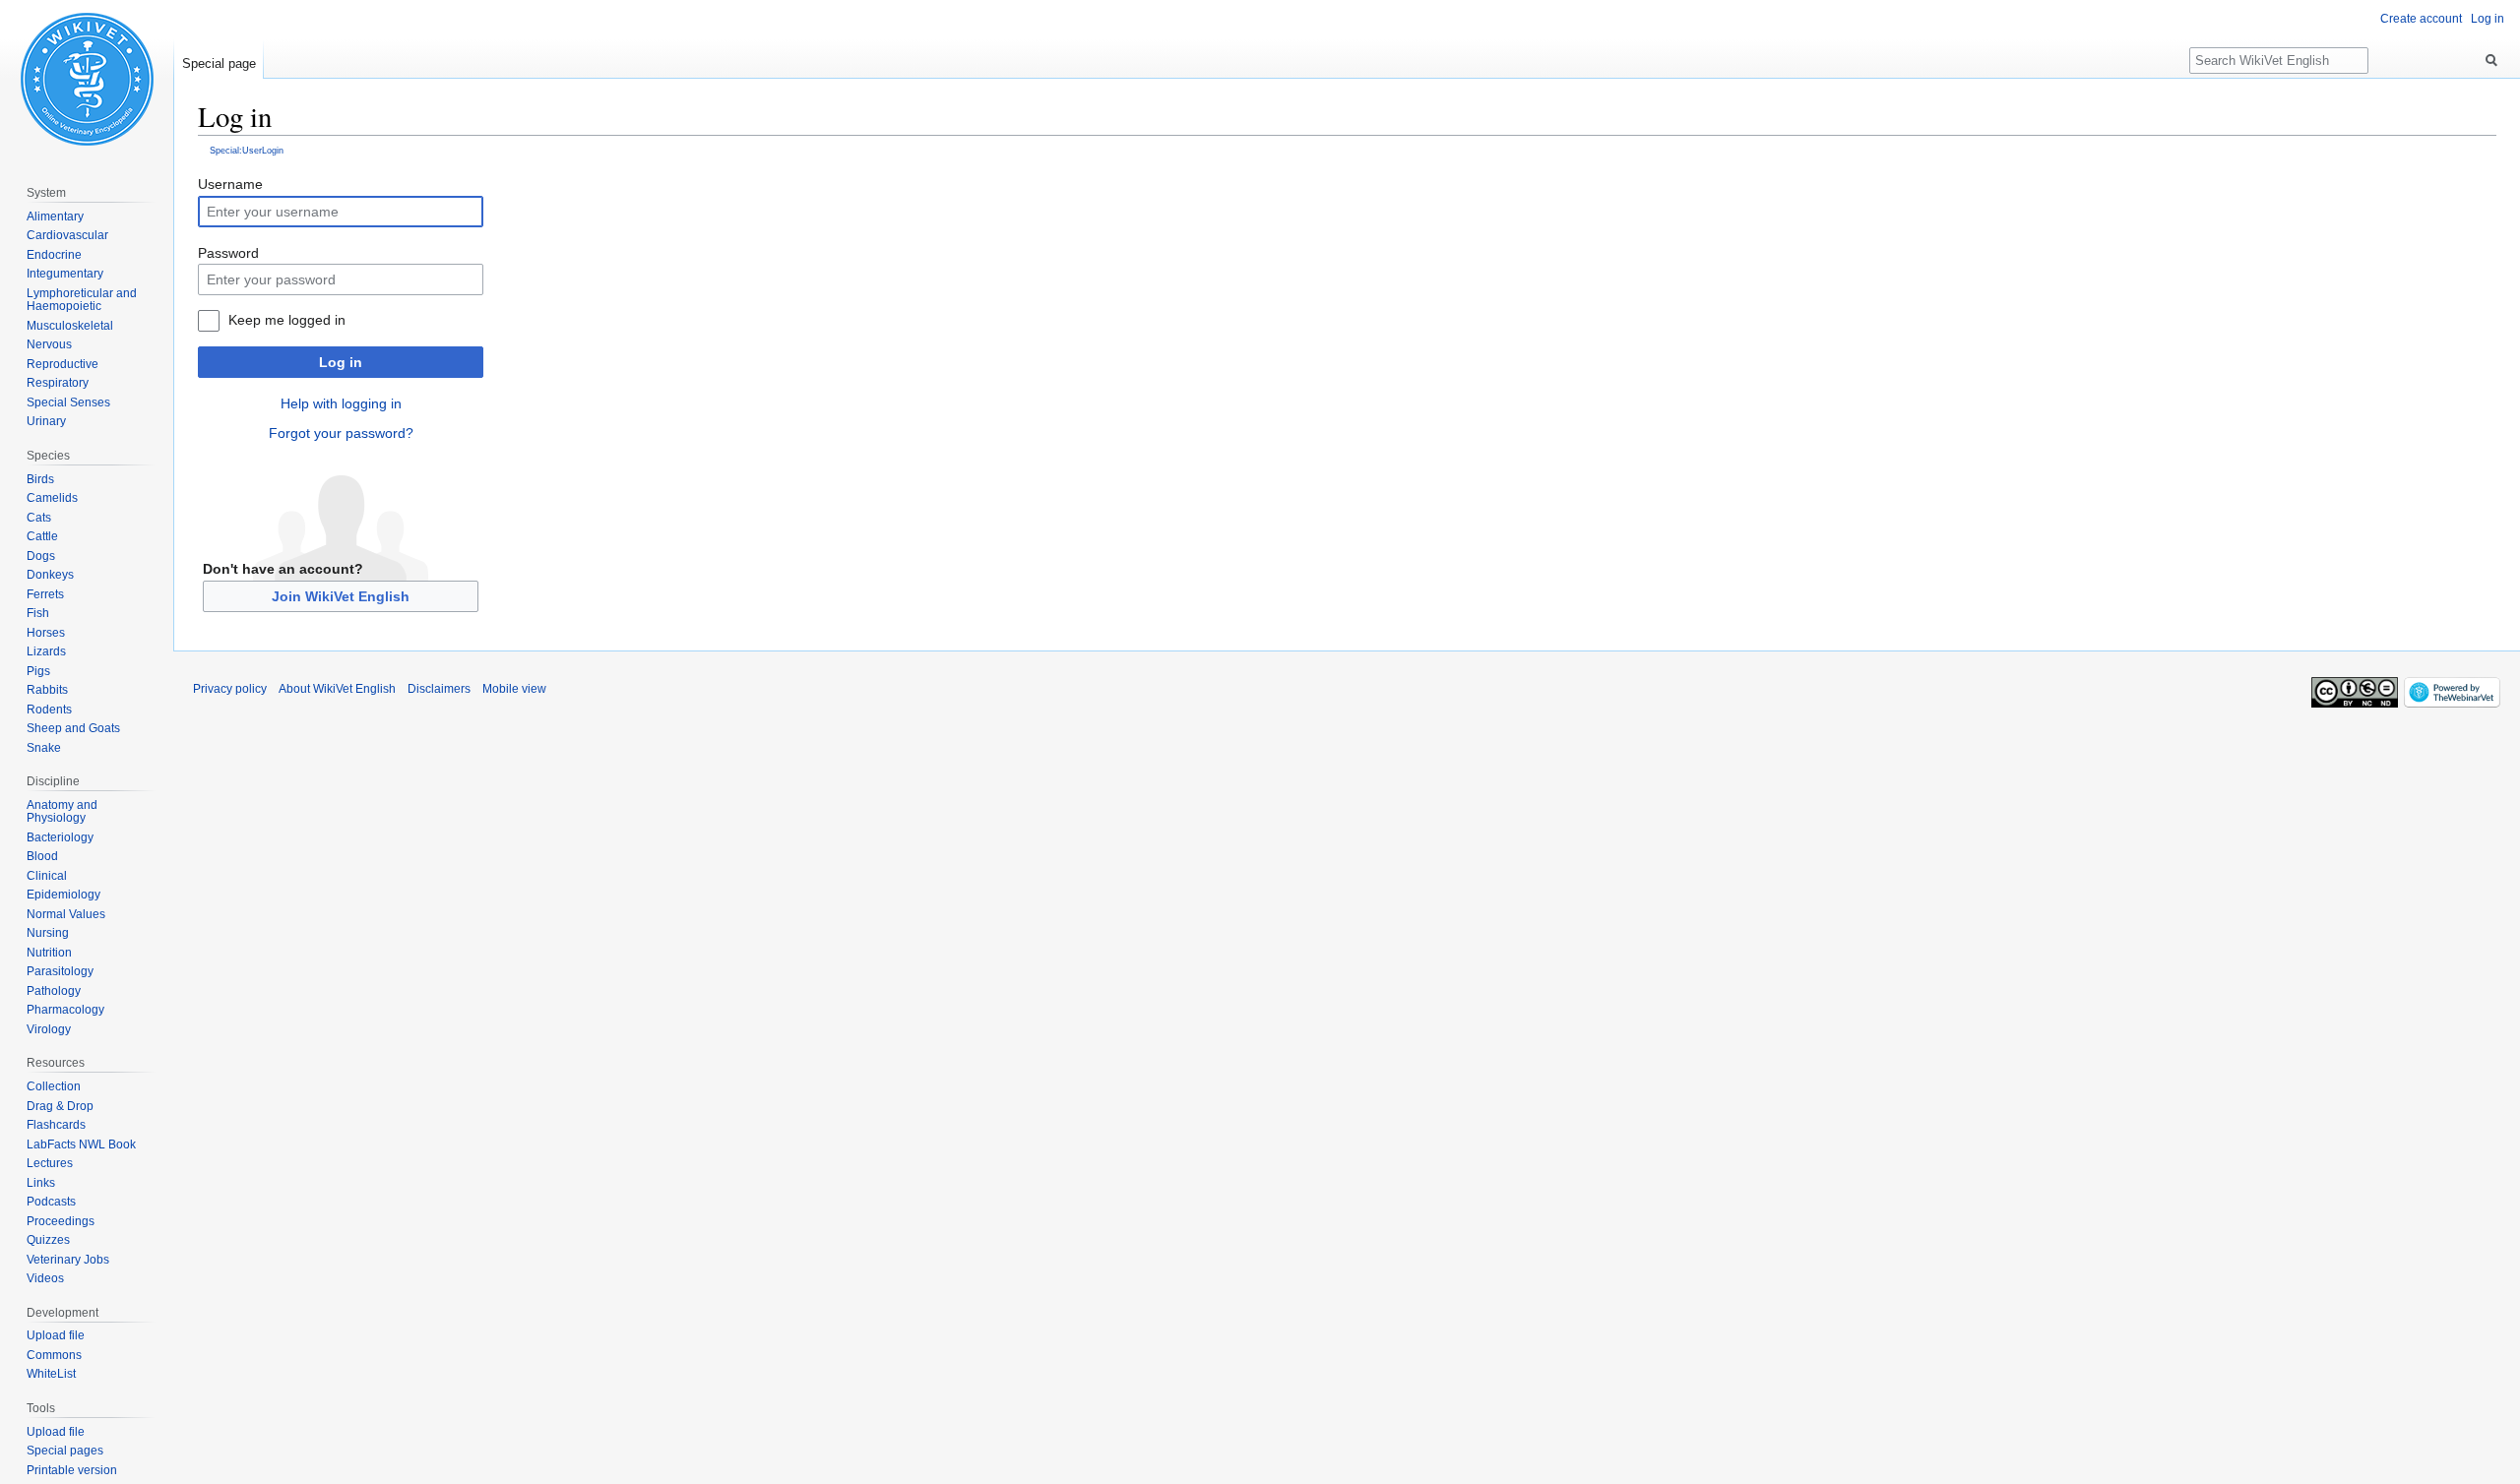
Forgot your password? (341, 433)
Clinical (47, 876)
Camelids (52, 498)
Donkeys (50, 575)
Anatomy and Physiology (62, 812)
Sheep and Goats (73, 728)
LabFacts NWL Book (81, 1144)
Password (228, 253)
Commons (54, 1355)
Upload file (56, 1335)
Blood (42, 856)
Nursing (48, 933)
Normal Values (66, 914)
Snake (44, 748)
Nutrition (49, 953)
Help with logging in (341, 403)
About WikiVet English (337, 689)
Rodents (49, 710)
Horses (46, 633)
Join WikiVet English (341, 596)
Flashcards (56, 1125)
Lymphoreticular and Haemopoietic (82, 300)
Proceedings (61, 1221)
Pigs (38, 671)
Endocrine (54, 255)
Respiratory (58, 383)
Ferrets (45, 594)
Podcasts (51, 1202)
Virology (49, 1029)
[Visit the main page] (87, 79)
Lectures (50, 1163)
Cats (39, 518)
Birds (40, 479)
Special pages (65, 1451)
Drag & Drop (60, 1106)
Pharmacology (65, 1010)
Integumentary (65, 274)
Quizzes (48, 1240)
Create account (2421, 19)
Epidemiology (63, 895)
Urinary (46, 421)
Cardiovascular (67, 235)
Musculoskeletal (70, 326)
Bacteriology (60, 837)
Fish (38, 613)
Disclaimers (439, 689)
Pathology (54, 991)
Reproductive (63, 364)
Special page (219, 63)
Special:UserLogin (247, 150)
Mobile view (514, 689)
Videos (45, 1278)
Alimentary (55, 216)
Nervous (49, 344)
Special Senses (68, 402)
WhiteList (51, 1374)
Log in (341, 362)
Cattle (42, 536)
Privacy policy (230, 689)
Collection (54, 1086)
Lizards (46, 651)
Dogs (41, 556)
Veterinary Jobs (68, 1260)
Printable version (72, 1470)
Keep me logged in (287, 320)
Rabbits (47, 690)
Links (41, 1183)
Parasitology (60, 971)
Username (230, 184)
